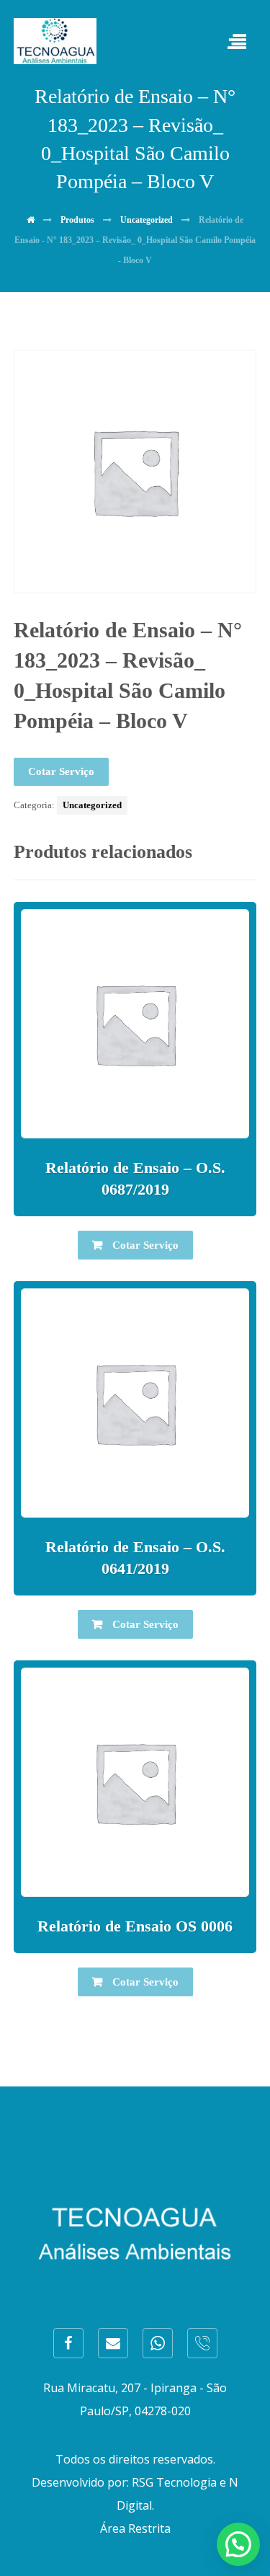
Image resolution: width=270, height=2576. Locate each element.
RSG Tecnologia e (179, 2482)
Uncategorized (92, 805)
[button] (238, 2544)
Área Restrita (135, 2528)
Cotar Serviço (61, 771)
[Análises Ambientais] (55, 41)
